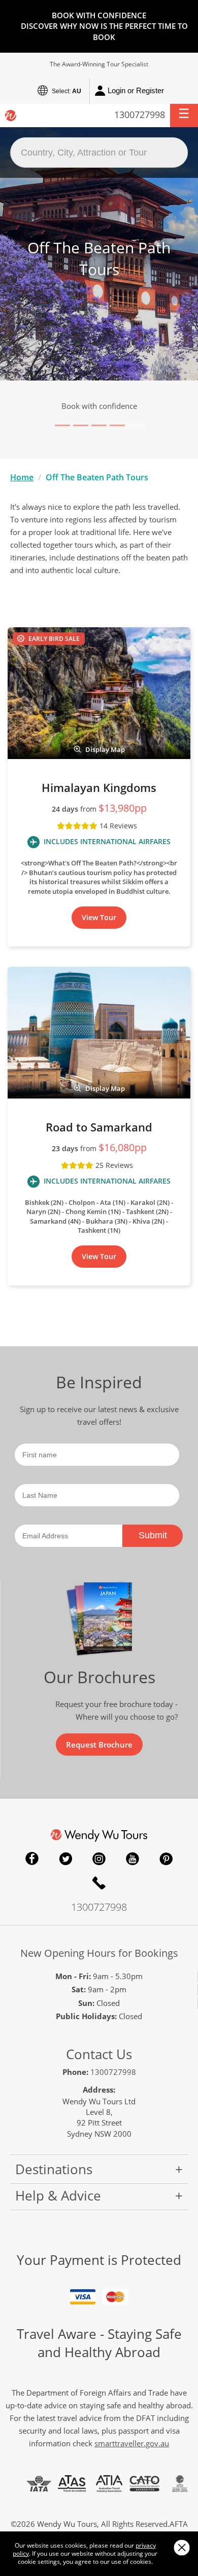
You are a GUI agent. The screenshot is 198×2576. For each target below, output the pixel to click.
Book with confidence (99, 406)
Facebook (32, 1859)
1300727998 (140, 115)
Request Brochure (99, 1745)
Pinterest (166, 1859)
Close (181, 2547)
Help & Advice (58, 2195)
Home (22, 477)
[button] (184, 116)
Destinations (54, 2169)
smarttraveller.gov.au (132, 2443)
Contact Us (99, 2054)
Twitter (65, 1859)
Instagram (99, 1859)
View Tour (99, 917)
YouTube (133, 1859)
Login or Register (136, 90)
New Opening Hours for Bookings (99, 1953)
